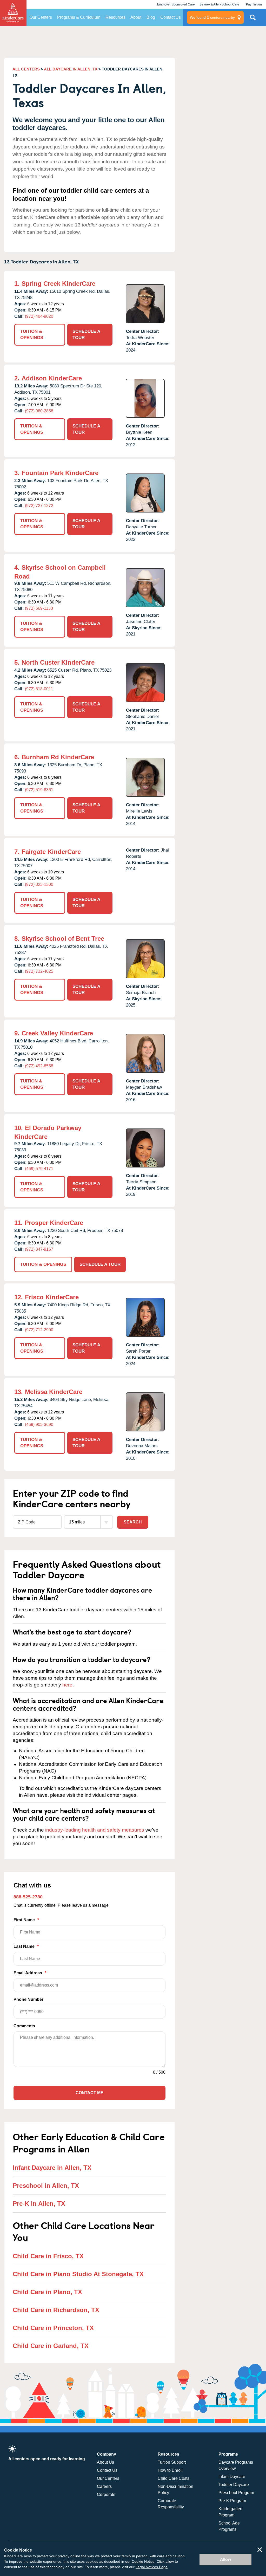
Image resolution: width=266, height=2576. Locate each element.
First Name (26, 1920)
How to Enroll (170, 2470)
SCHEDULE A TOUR (86, 335)
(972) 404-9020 (39, 316)
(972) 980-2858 (39, 411)
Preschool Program (236, 2493)
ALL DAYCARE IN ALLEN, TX (71, 69)
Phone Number (28, 1999)
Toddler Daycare (234, 2485)
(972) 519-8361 (39, 790)
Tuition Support (172, 2462)
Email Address (30, 1973)
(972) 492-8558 (39, 1066)
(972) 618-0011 (39, 689)
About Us (105, 2462)
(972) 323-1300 (39, 884)
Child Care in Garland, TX (51, 2346)
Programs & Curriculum (79, 17)
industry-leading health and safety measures (95, 1830)
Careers (104, 2486)
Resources (115, 17)
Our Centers (41, 17)
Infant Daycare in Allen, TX (52, 2168)
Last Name (26, 1946)
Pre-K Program (232, 2501)
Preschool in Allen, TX (46, 2186)
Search (133, 1522)
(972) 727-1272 (39, 506)
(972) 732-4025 (39, 971)
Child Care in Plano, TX (47, 2292)
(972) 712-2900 (39, 1330)
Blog (151, 17)
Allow (225, 2559)
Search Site (253, 20)
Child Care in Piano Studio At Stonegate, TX (78, 2274)
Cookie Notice (143, 2561)
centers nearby (212, 17)
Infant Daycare (232, 2477)
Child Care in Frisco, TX (48, 2256)
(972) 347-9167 (39, 1249)
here (67, 1685)
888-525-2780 (28, 1897)
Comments (24, 2026)
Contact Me (89, 2093)
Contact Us (171, 17)
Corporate (106, 2494)
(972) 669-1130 (39, 608)
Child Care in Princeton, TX (53, 2328)
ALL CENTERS (26, 69)
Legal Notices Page (152, 2567)
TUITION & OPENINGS (32, 335)
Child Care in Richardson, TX (56, 2310)
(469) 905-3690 (39, 1425)
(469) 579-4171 (39, 1169)
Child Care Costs (174, 2478)
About (136, 17)
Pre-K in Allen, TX (39, 2204)
